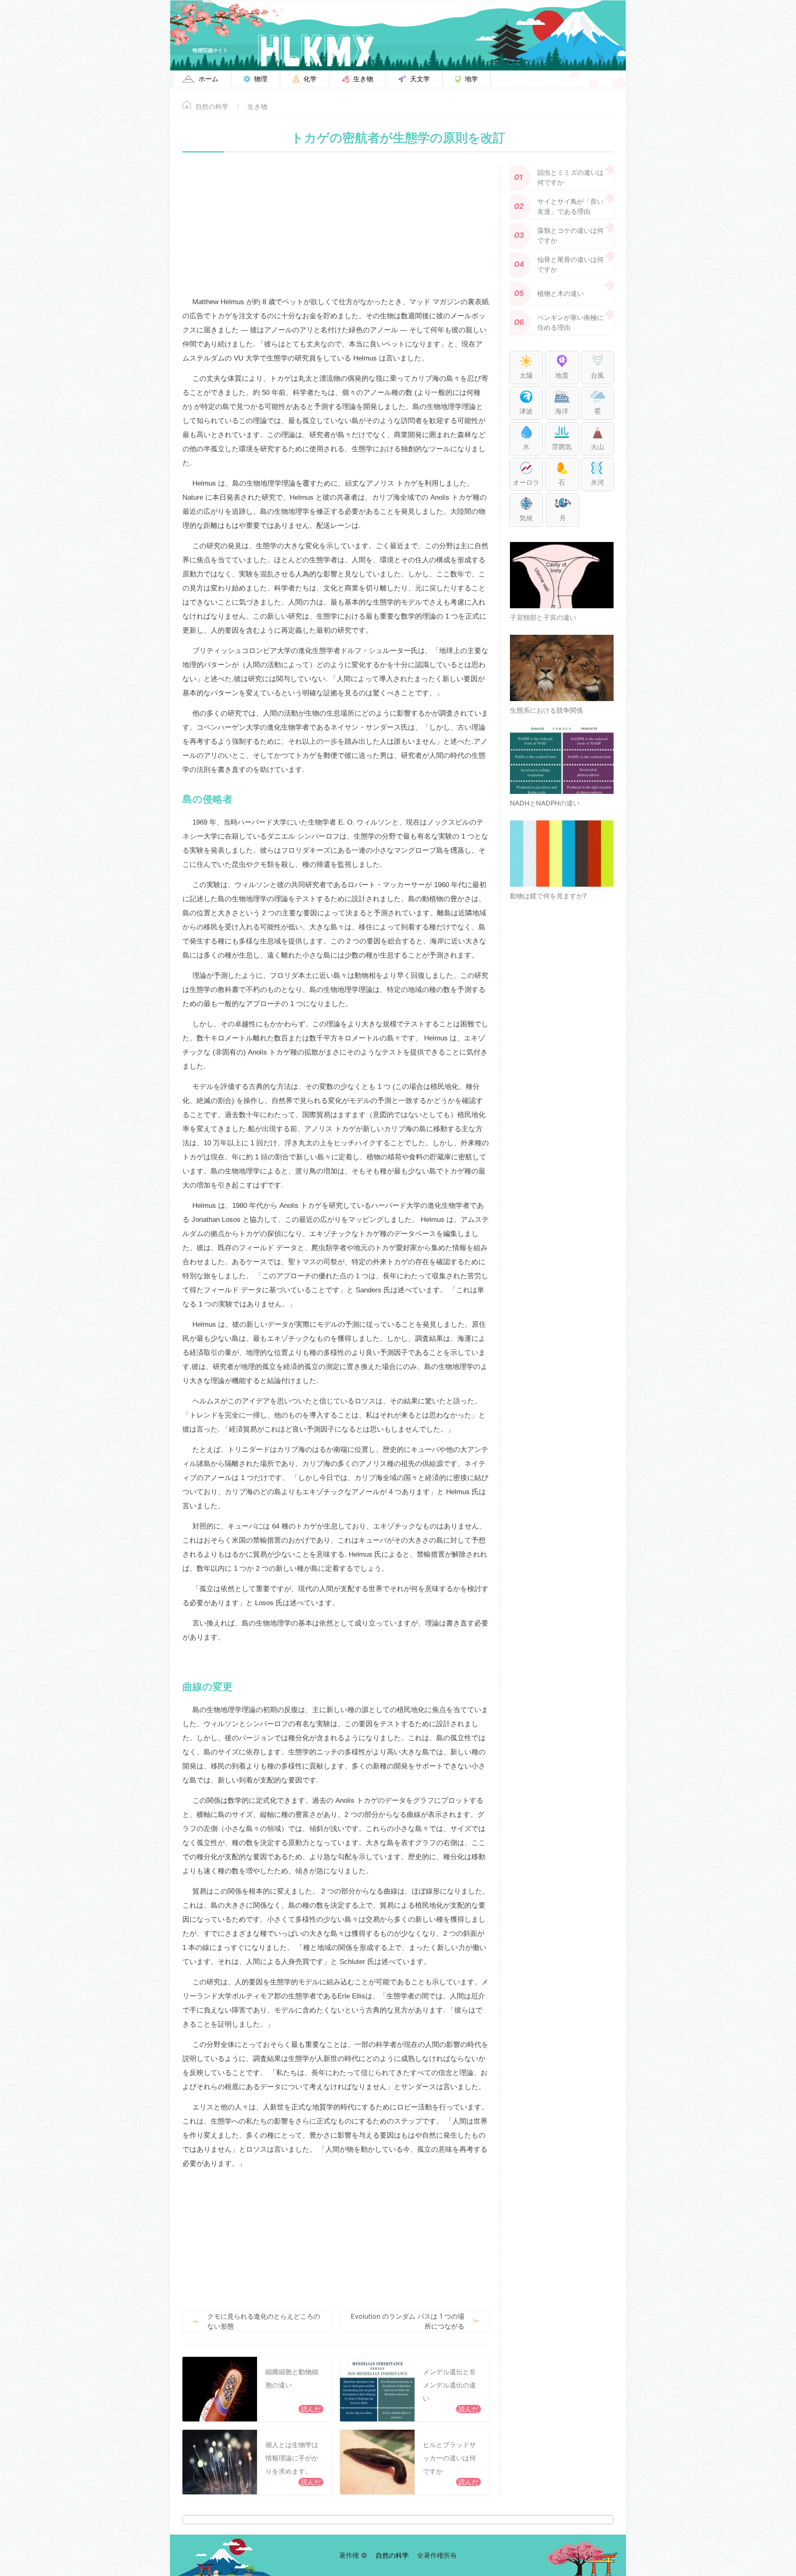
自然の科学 (212, 106)
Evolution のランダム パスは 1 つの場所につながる (408, 2321)
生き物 (257, 106)
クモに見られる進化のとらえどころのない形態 (264, 2321)
